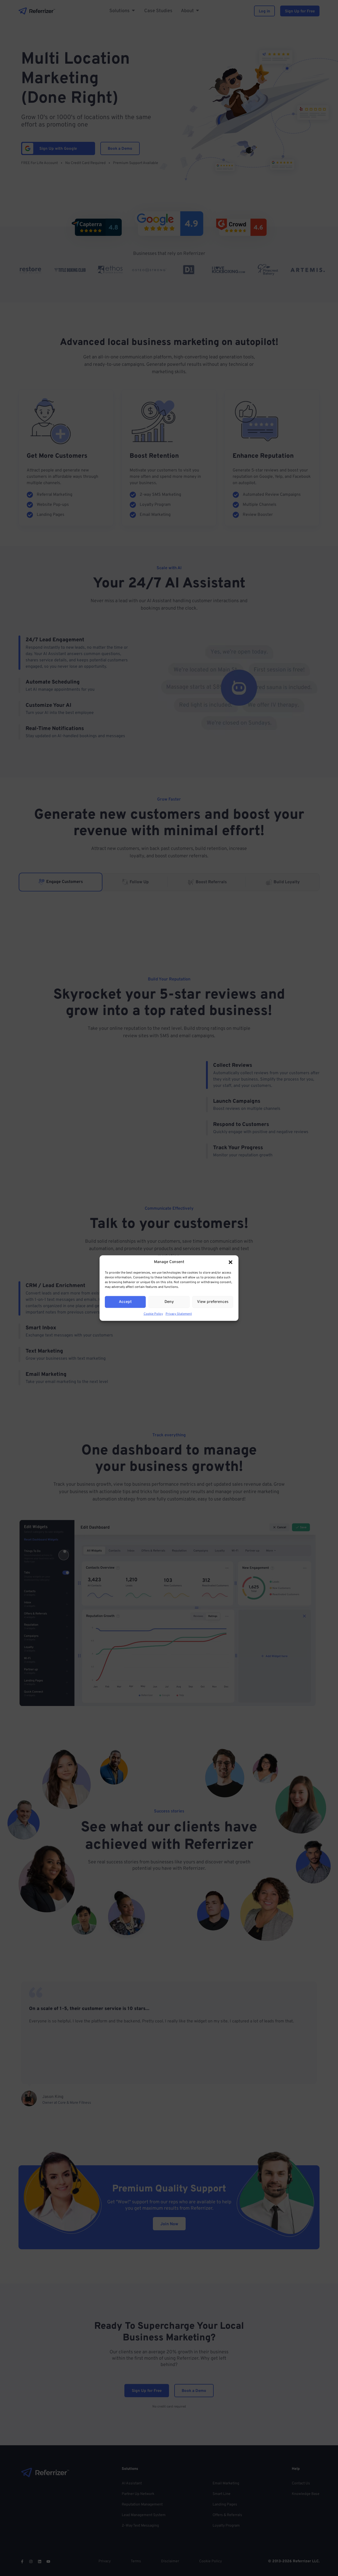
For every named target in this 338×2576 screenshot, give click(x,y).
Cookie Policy (153, 1314)
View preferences (213, 1302)
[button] (231, 1262)
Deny (169, 1302)
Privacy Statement (179, 1314)
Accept (125, 1302)
